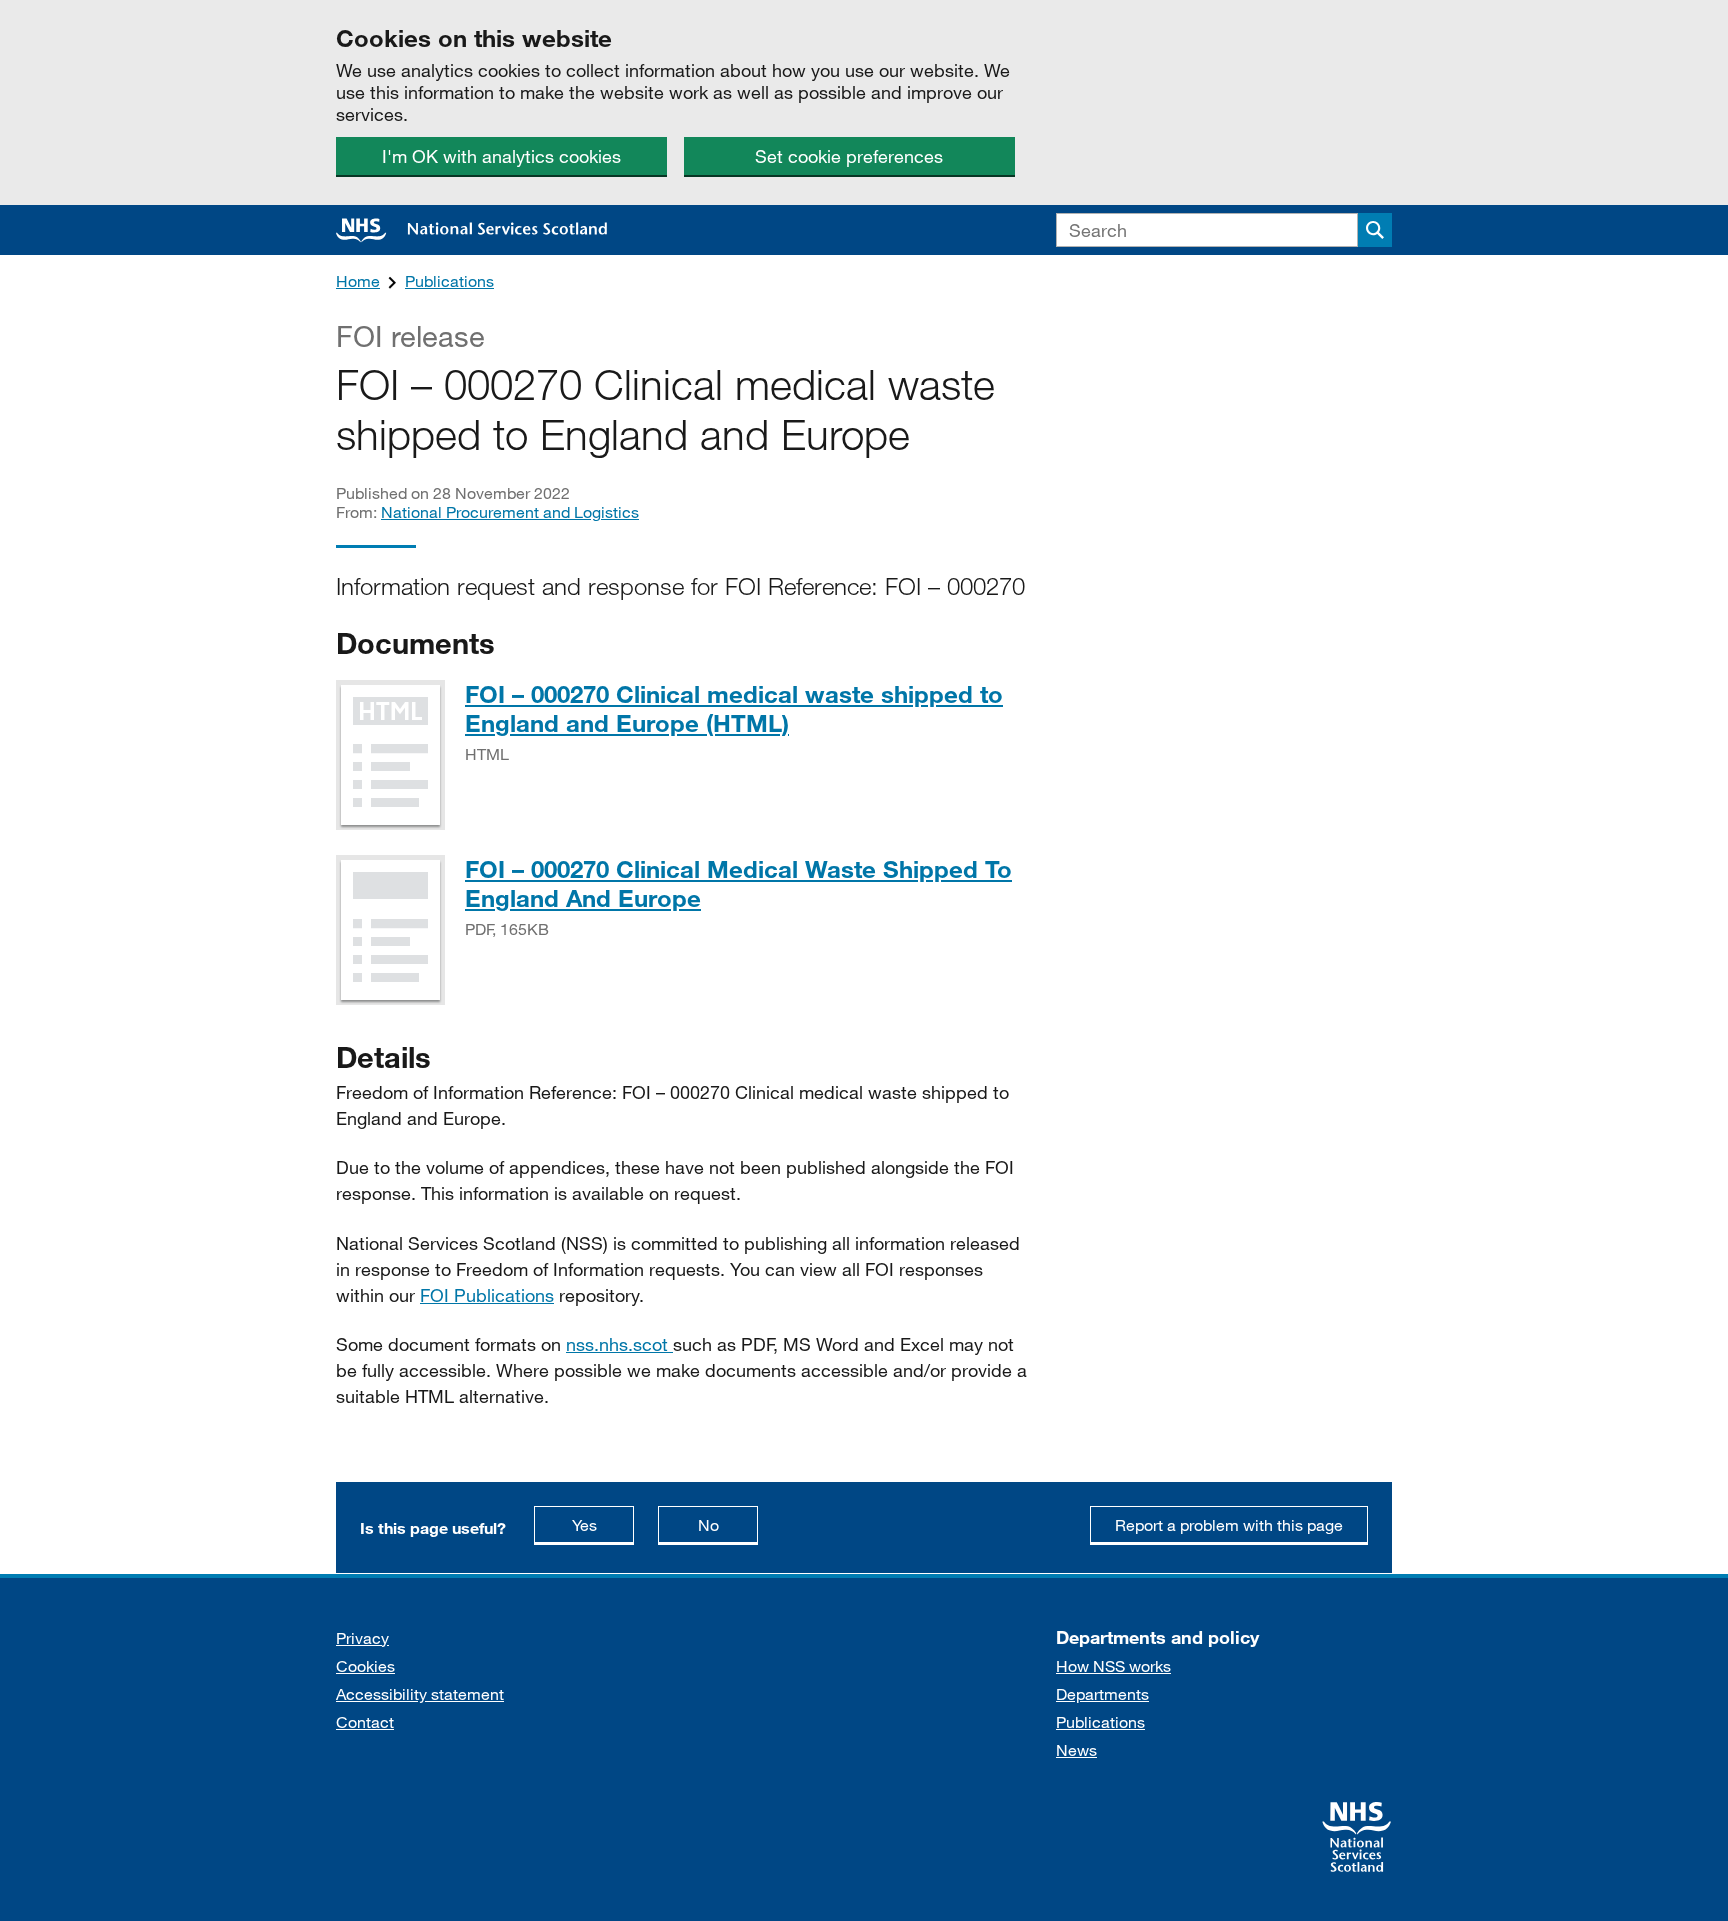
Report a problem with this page (1229, 1524)
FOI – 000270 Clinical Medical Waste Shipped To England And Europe (738, 883)
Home (358, 280)
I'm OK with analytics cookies (501, 156)
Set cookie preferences (849, 156)
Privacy (362, 1637)
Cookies (365, 1665)
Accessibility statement (420, 1693)
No (728, 1524)
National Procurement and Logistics (510, 511)
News (1076, 1749)
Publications (449, 280)
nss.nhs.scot (619, 1344)
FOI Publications (487, 1295)
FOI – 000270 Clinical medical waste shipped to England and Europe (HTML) (734, 708)
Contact (365, 1721)
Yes (603, 1524)
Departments (1102, 1693)
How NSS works (1113, 1665)
